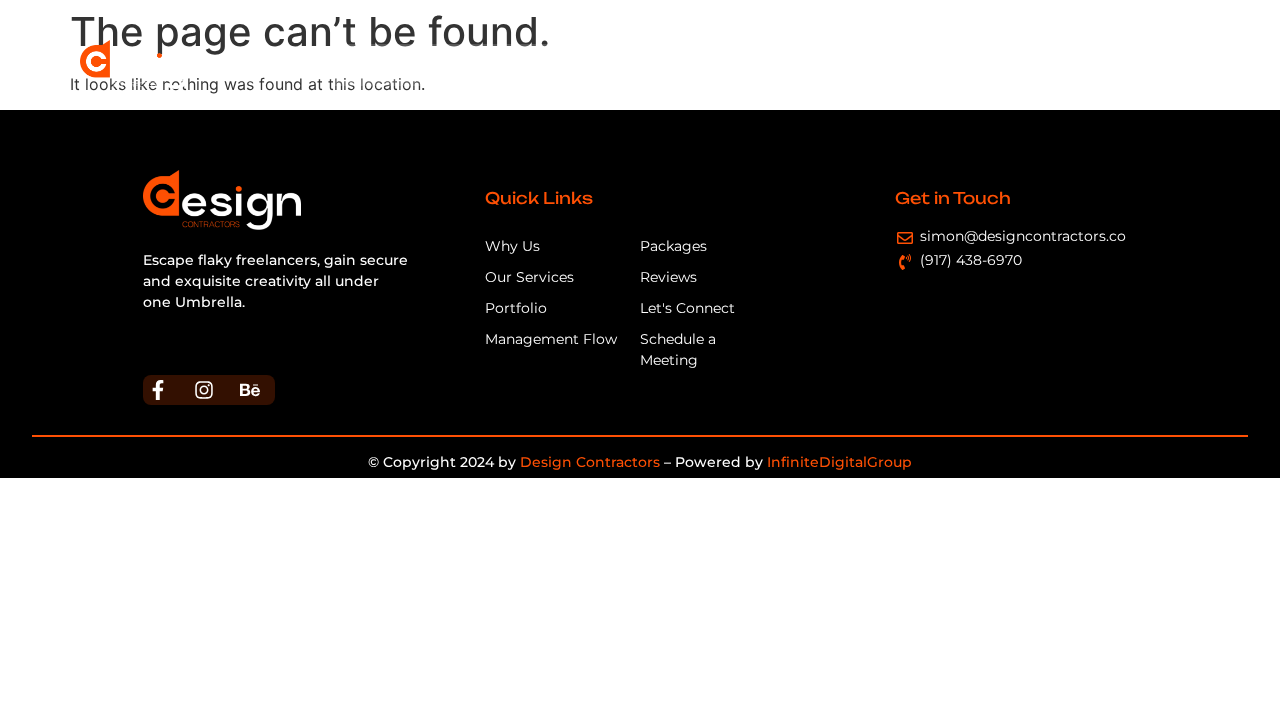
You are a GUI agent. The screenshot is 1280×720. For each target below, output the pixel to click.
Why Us (448, 64)
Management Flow (695, 64)
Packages (919, 64)
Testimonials (1028, 64)
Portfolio (823, 64)
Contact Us (1144, 64)
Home (369, 64)
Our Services (552, 64)
